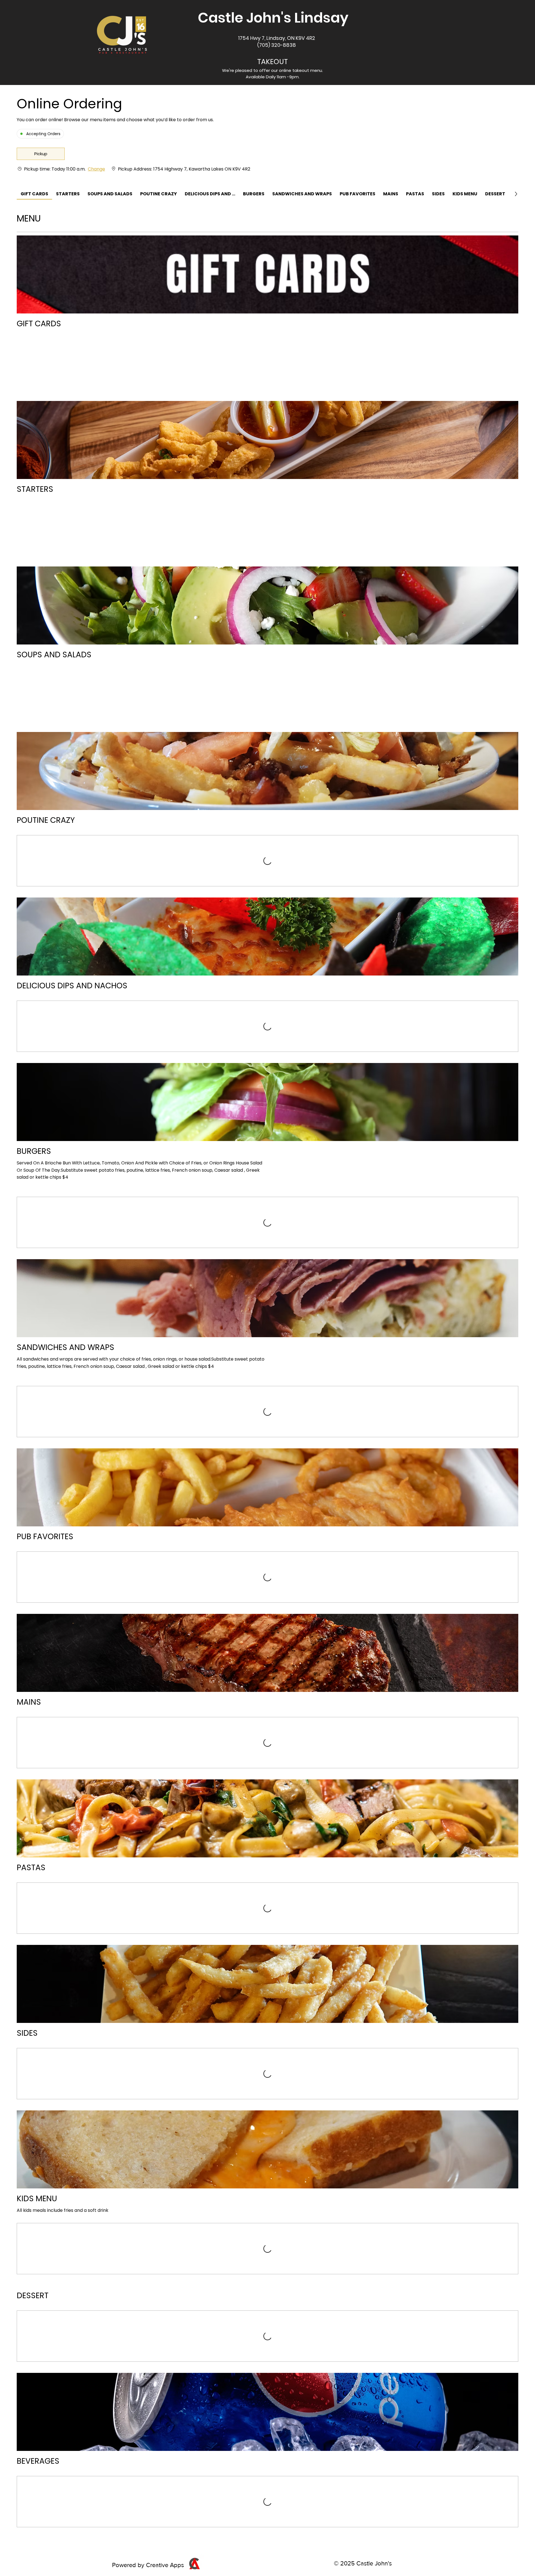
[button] (41, 154)
